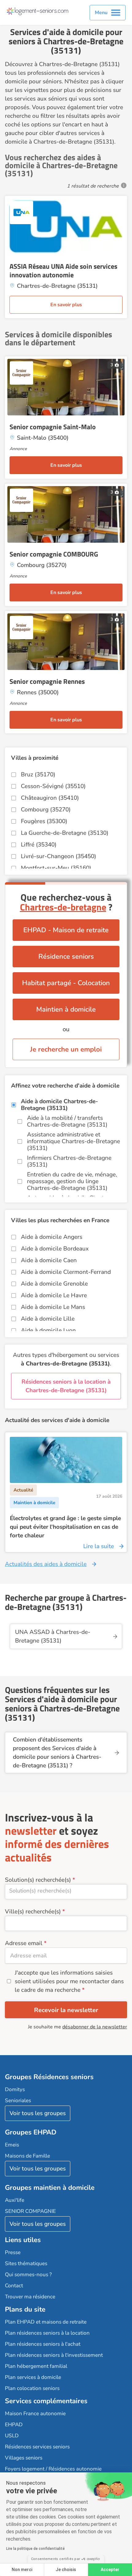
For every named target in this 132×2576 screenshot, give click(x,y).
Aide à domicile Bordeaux (55, 1249)
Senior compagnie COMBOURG (54, 554)
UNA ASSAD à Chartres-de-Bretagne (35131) (53, 1636)
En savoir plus (66, 305)
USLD (12, 2436)
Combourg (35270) (46, 810)
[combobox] (66, 1892)
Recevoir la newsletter (66, 2010)
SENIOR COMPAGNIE (30, 2211)
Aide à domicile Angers (52, 1237)
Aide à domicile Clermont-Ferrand (66, 1272)
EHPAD (14, 2425)
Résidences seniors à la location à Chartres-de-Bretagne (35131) (66, 1386)
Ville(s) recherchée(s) (33, 1912)
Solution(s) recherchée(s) (38, 1880)
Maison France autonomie (35, 2414)
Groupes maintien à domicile (50, 2188)
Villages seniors (24, 2458)
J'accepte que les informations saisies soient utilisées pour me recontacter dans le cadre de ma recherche (69, 1981)
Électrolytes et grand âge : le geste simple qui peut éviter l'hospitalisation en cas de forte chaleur (65, 1527)
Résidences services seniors (37, 2447)
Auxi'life (15, 2200)
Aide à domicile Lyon (48, 1330)
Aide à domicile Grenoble (54, 1284)
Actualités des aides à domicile (46, 1564)
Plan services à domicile (33, 2377)
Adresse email (24, 1943)
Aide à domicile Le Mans (53, 1307)
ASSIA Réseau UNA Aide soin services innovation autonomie (63, 271)
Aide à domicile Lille (48, 1319)
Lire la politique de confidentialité (35, 2549)
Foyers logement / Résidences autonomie (53, 2469)
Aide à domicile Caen (49, 1260)
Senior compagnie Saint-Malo (53, 427)
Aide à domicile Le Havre (54, 1295)
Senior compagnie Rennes (47, 681)
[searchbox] (66, 1891)
